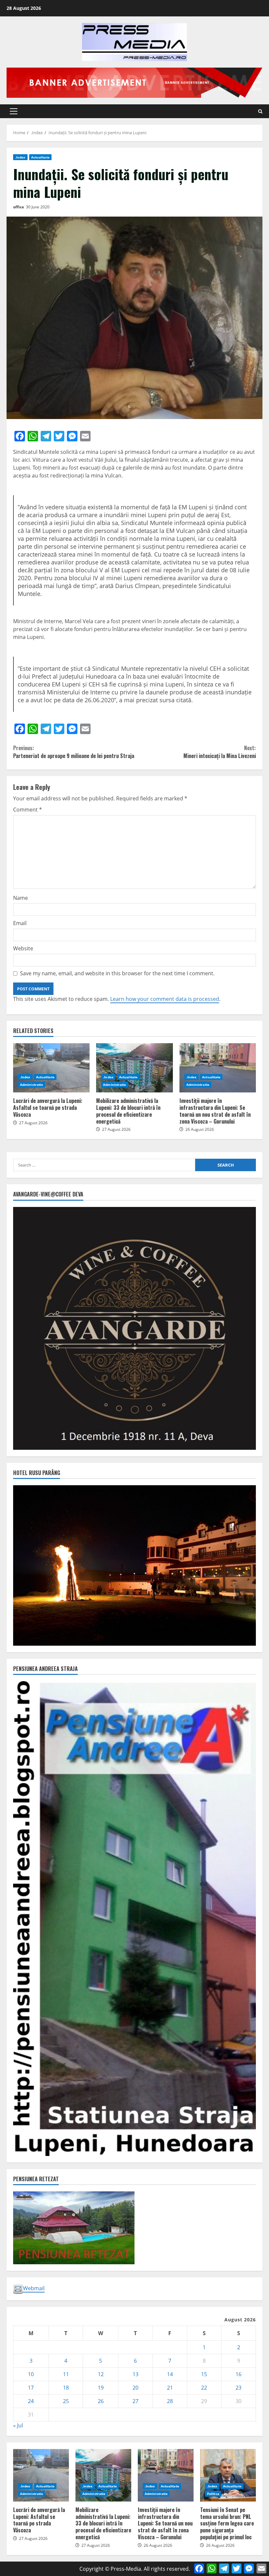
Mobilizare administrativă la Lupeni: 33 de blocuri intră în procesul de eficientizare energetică (134, 1068)
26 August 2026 (200, 1129)
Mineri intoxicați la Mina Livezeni (220, 752)
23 (238, 2388)
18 (66, 2388)
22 (204, 2388)
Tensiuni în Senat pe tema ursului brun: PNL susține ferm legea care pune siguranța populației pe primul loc (228, 2475)
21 (170, 2388)
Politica (213, 2494)
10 (31, 2374)
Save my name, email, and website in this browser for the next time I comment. (117, 973)
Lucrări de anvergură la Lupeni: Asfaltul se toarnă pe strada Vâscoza (51, 1068)
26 (101, 2401)
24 (31, 2401)
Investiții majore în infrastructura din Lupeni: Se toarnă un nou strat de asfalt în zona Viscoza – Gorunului (218, 1068)
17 (31, 2388)
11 (66, 2374)
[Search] (260, 111)
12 (101, 2374)
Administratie (31, 1085)
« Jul (18, 2425)
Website (23, 948)
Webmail (34, 2288)
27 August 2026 (33, 1123)
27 (135, 2401)
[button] (14, 111)
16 (238, 2374)
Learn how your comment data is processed (165, 999)
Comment (28, 810)
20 (135, 2388)
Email (20, 923)
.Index (20, 157)
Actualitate (40, 157)
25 (66, 2401)
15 (204, 2374)
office (19, 207)
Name (21, 898)
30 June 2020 (38, 207)
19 (101, 2388)
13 (135, 2374)
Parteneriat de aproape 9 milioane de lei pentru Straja (74, 752)
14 (170, 2374)
